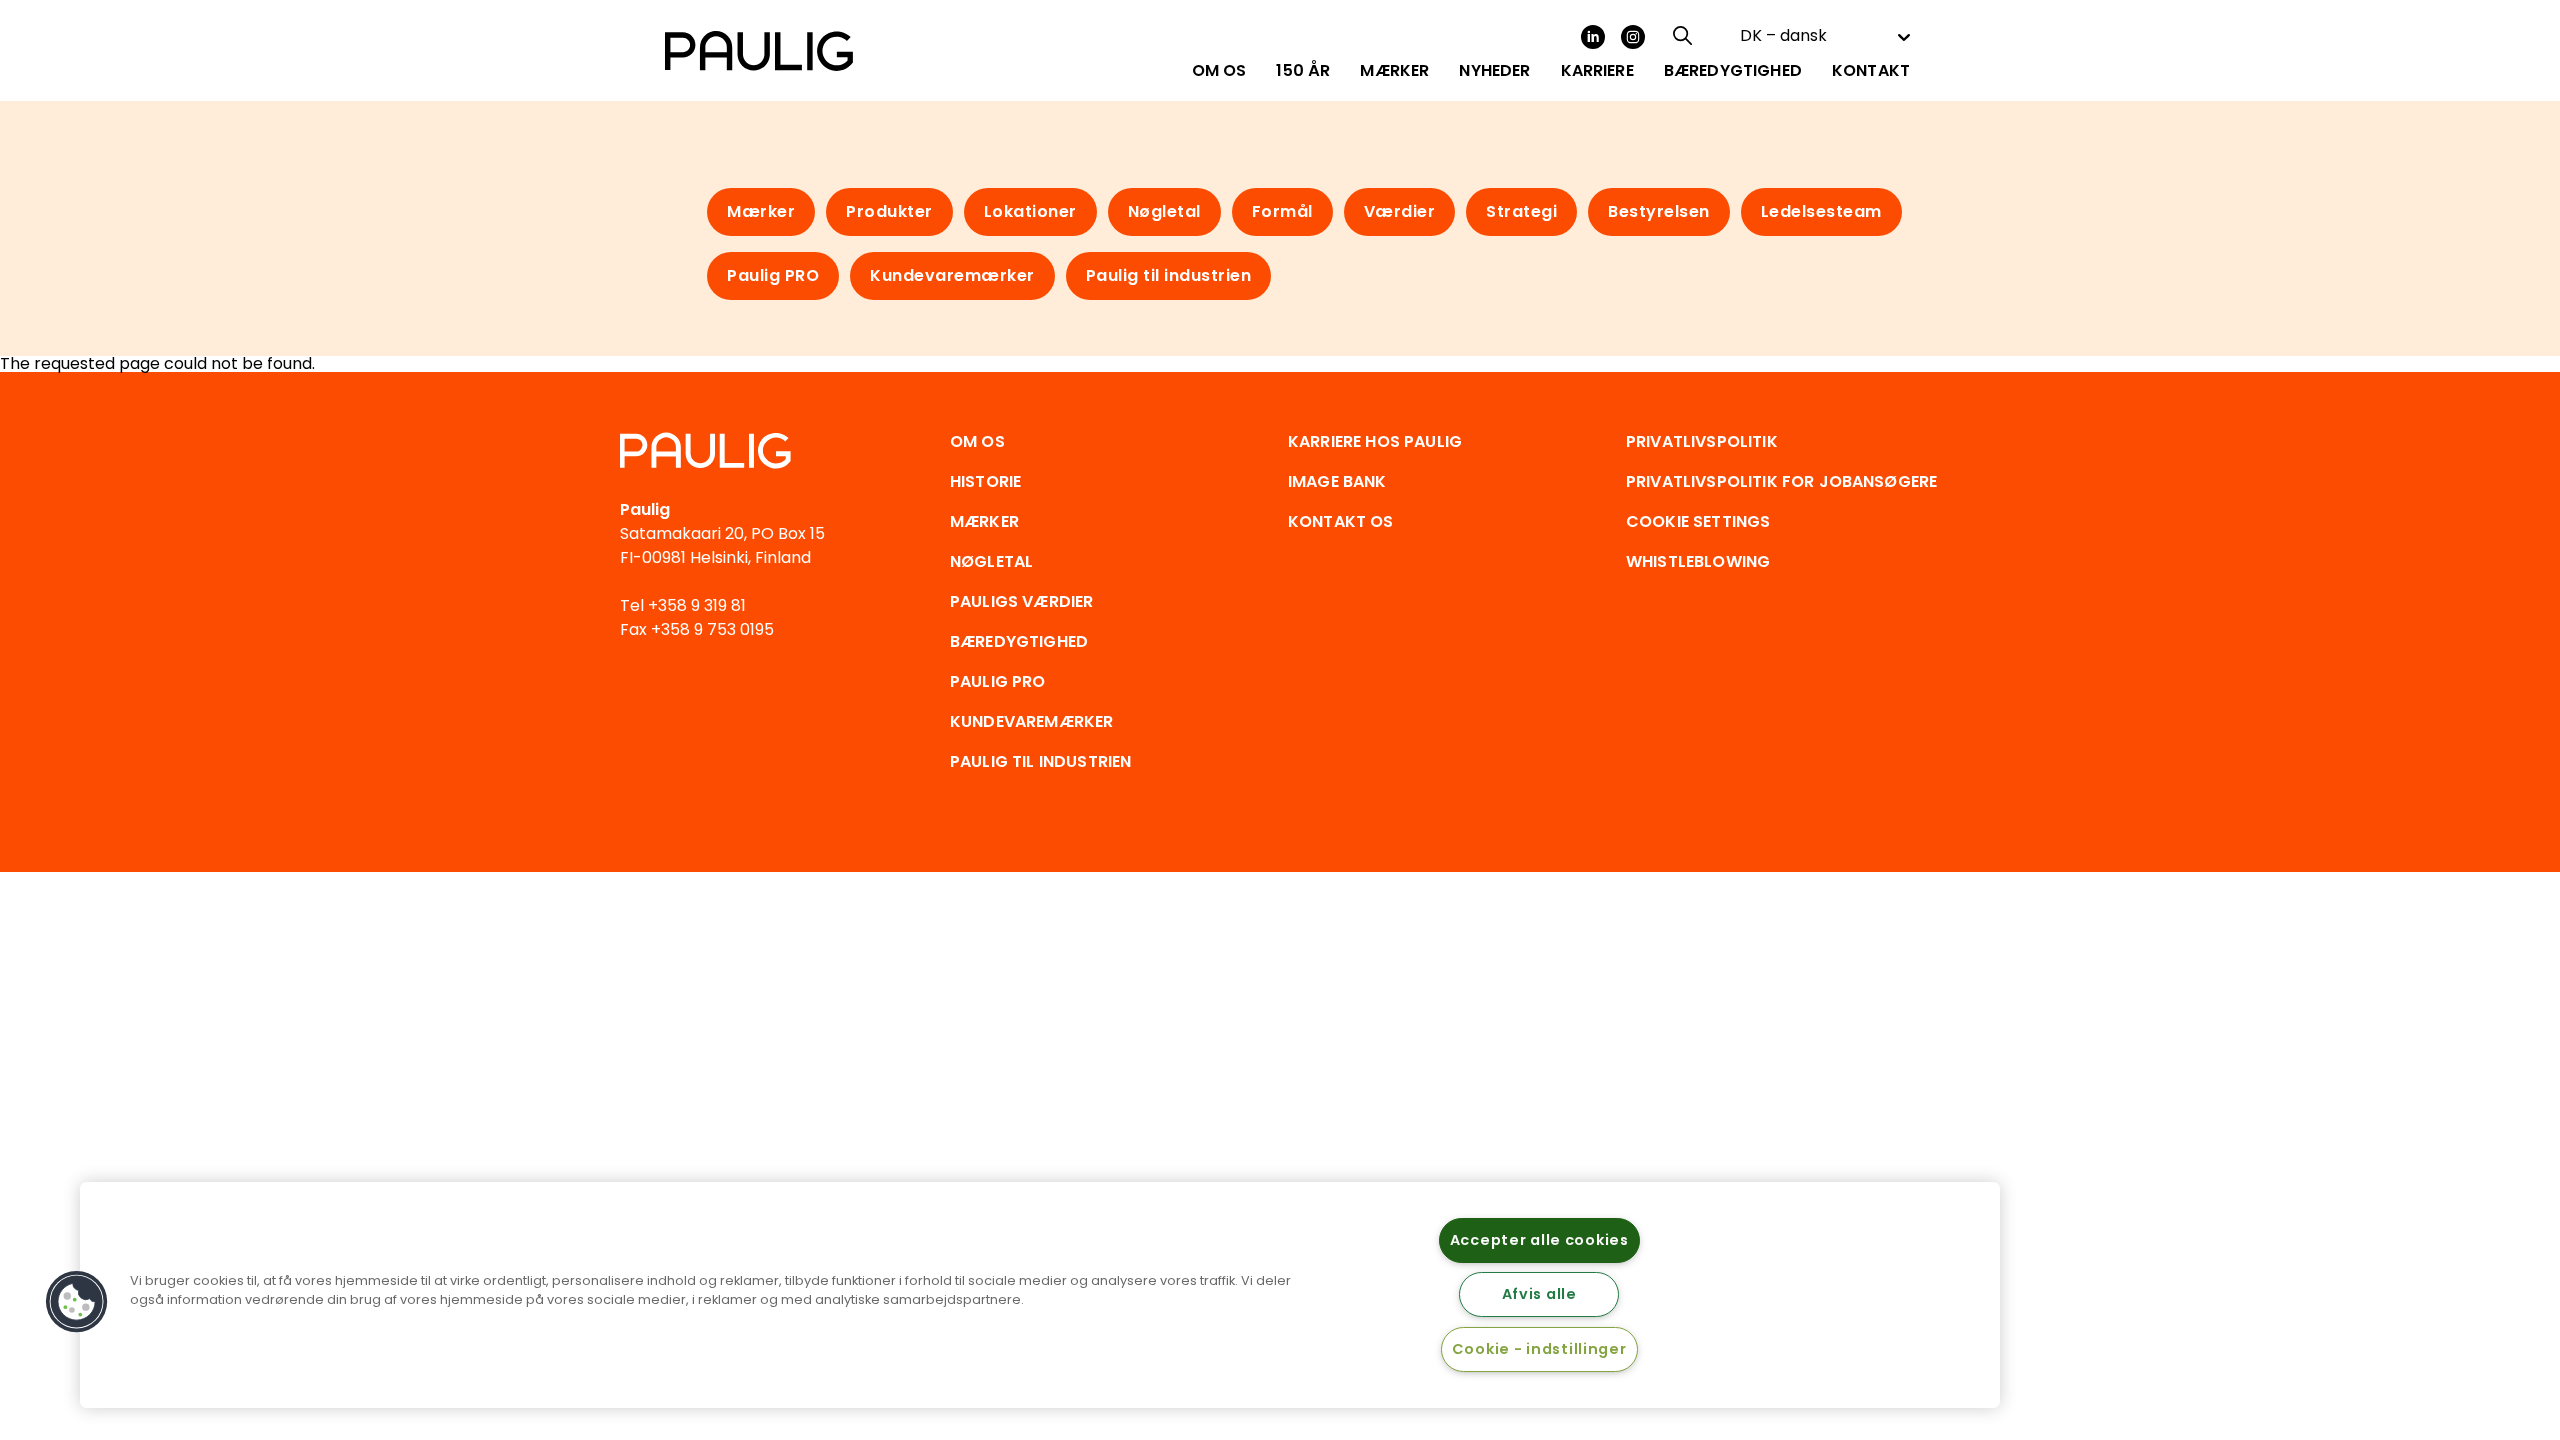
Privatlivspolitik (1702, 441)
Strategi (1521, 211)
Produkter (889, 211)
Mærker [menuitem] (1394, 71)
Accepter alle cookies (1539, 1240)
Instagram (1633, 37)
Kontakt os (1341, 521)
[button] (77, 1302)
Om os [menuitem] (1219, 71)
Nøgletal (1164, 211)
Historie (985, 481)
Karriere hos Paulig (1375, 441)
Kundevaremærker (952, 275)
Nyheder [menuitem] (1494, 71)
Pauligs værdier (1021, 601)
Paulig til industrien (1169, 275)
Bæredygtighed (1019, 641)
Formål (1282, 211)
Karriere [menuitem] (1597, 71)
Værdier (1400, 211)
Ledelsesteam (1821, 211)
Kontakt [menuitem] (1871, 71)
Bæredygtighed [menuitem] (1733, 71)
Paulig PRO (773, 275)
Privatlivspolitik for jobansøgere (1781, 481)
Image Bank (1337, 481)
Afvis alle (1539, 1294)
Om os (977, 441)
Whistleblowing (1698, 561)
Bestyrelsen (1659, 211)
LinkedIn (1593, 37)
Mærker (761, 211)
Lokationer (1030, 211)
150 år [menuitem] (1303, 71)
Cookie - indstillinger (1539, 1349)
